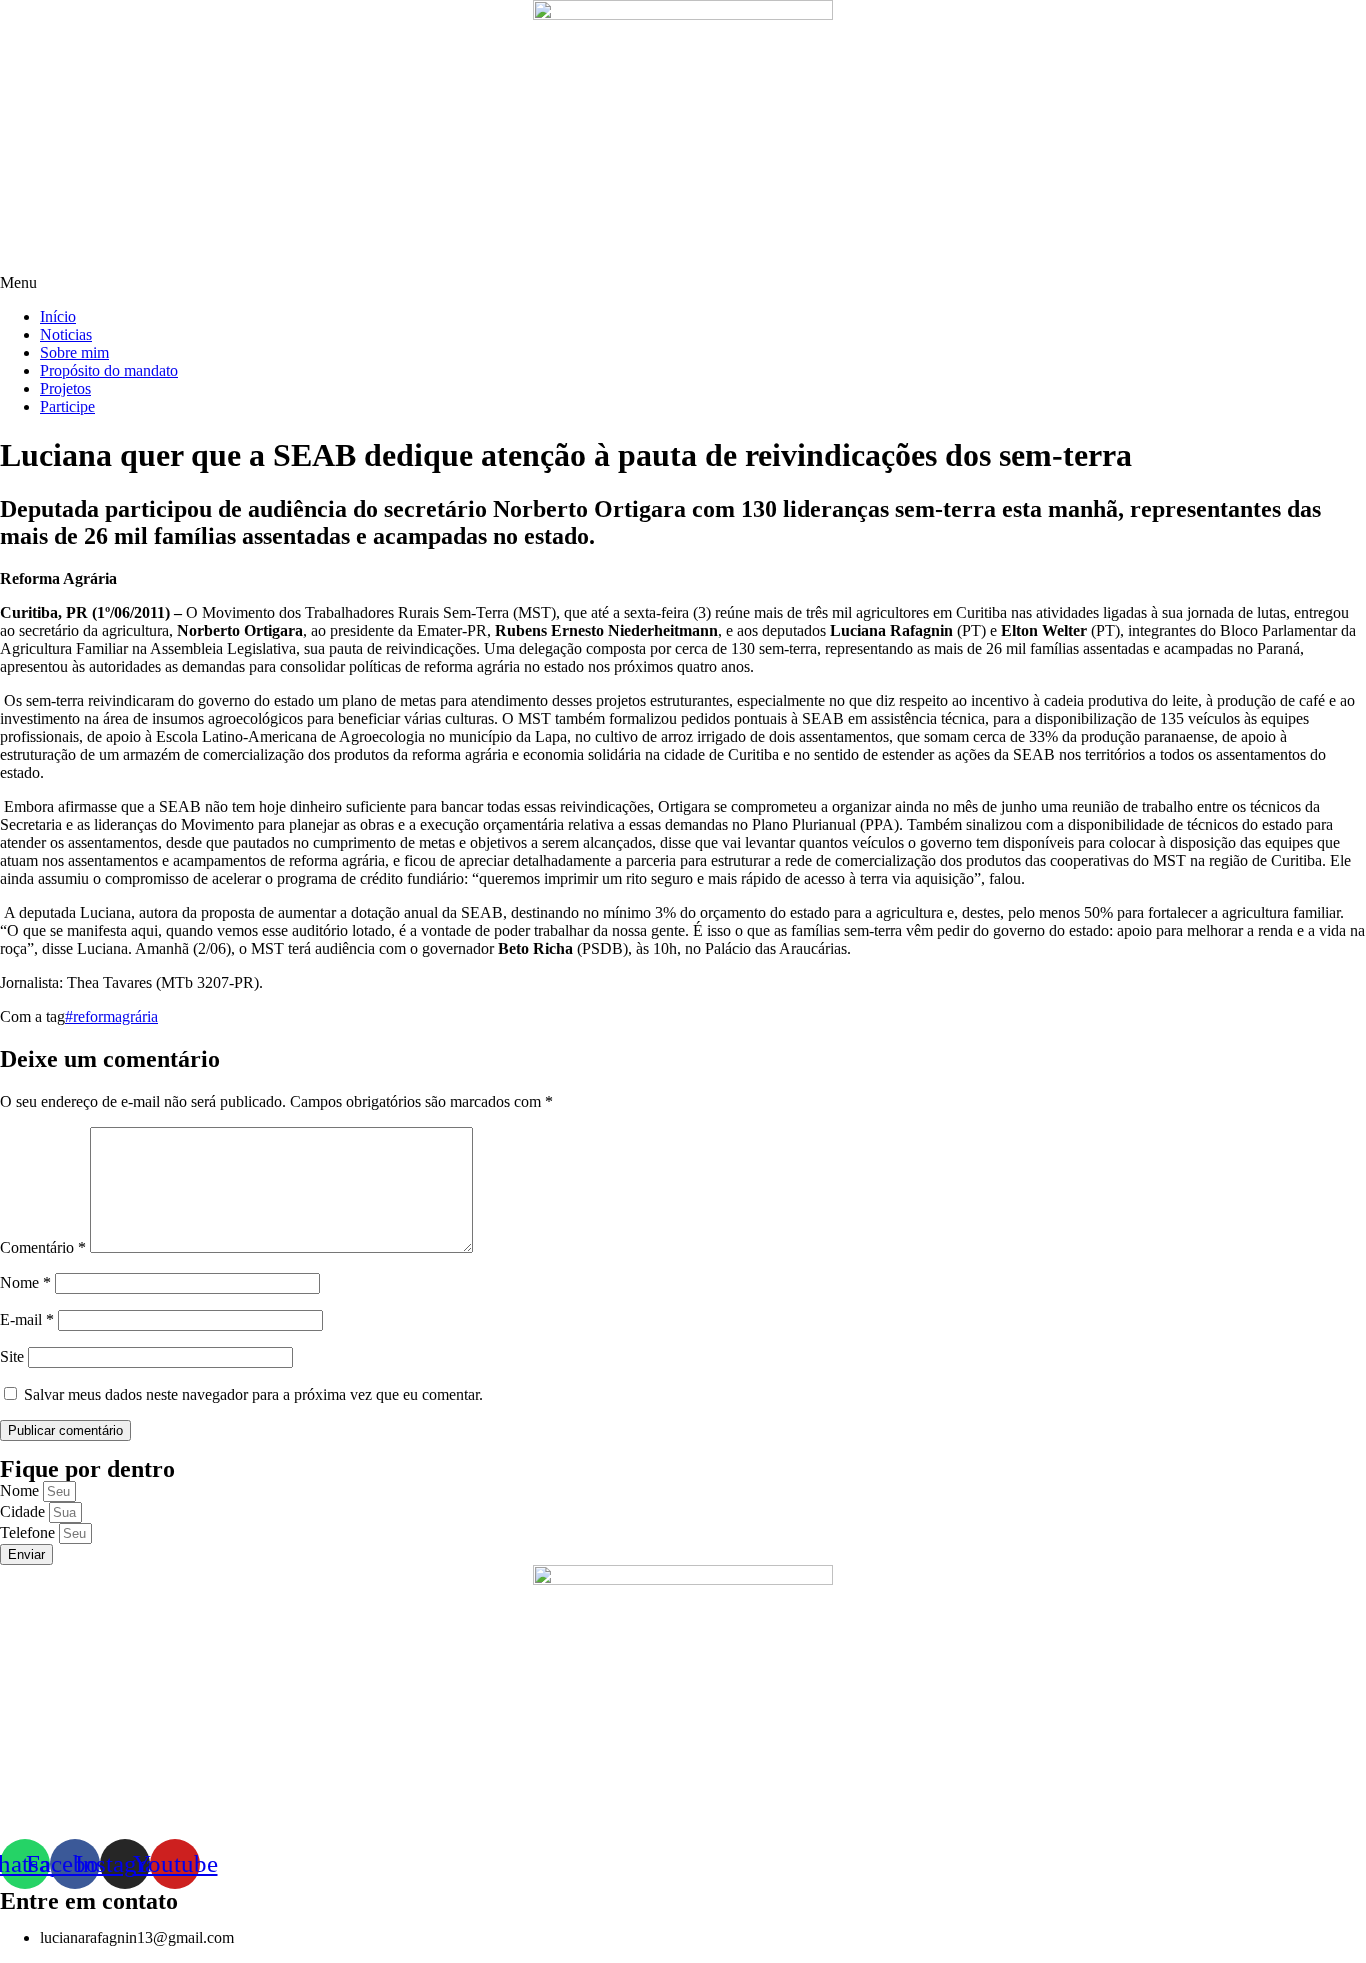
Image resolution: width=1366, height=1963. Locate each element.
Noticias (66, 334)
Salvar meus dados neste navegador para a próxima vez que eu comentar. (253, 1394)
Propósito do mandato (109, 370)
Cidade (24, 1511)
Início (58, 316)
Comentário (43, 1247)
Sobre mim (74, 352)
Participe (67, 406)
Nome (25, 1282)
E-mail (27, 1319)
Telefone (29, 1532)
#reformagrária (111, 1016)
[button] (683, 283)
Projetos (65, 388)
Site (12, 1356)
